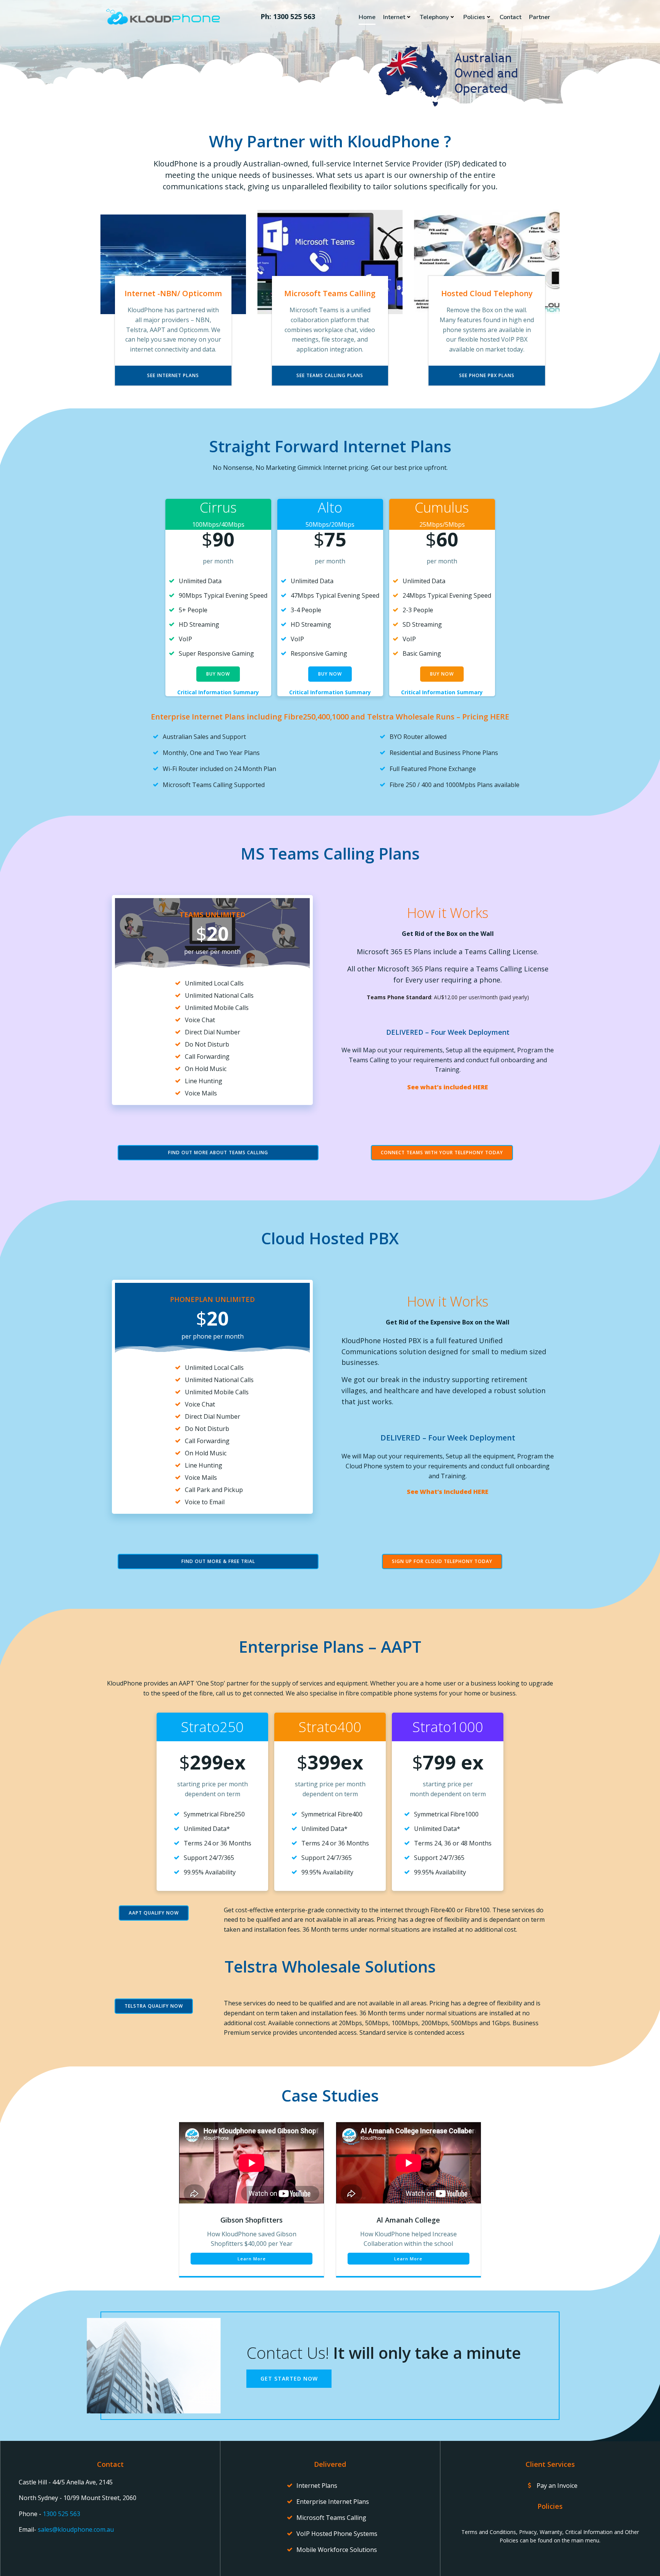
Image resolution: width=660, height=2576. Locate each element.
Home (367, 17)
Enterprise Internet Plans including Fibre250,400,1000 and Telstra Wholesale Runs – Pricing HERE (330, 717)
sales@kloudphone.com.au (76, 2529)
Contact (510, 17)
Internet (394, 17)
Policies (474, 17)
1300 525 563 (61, 2514)
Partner (539, 17)
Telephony (434, 17)
